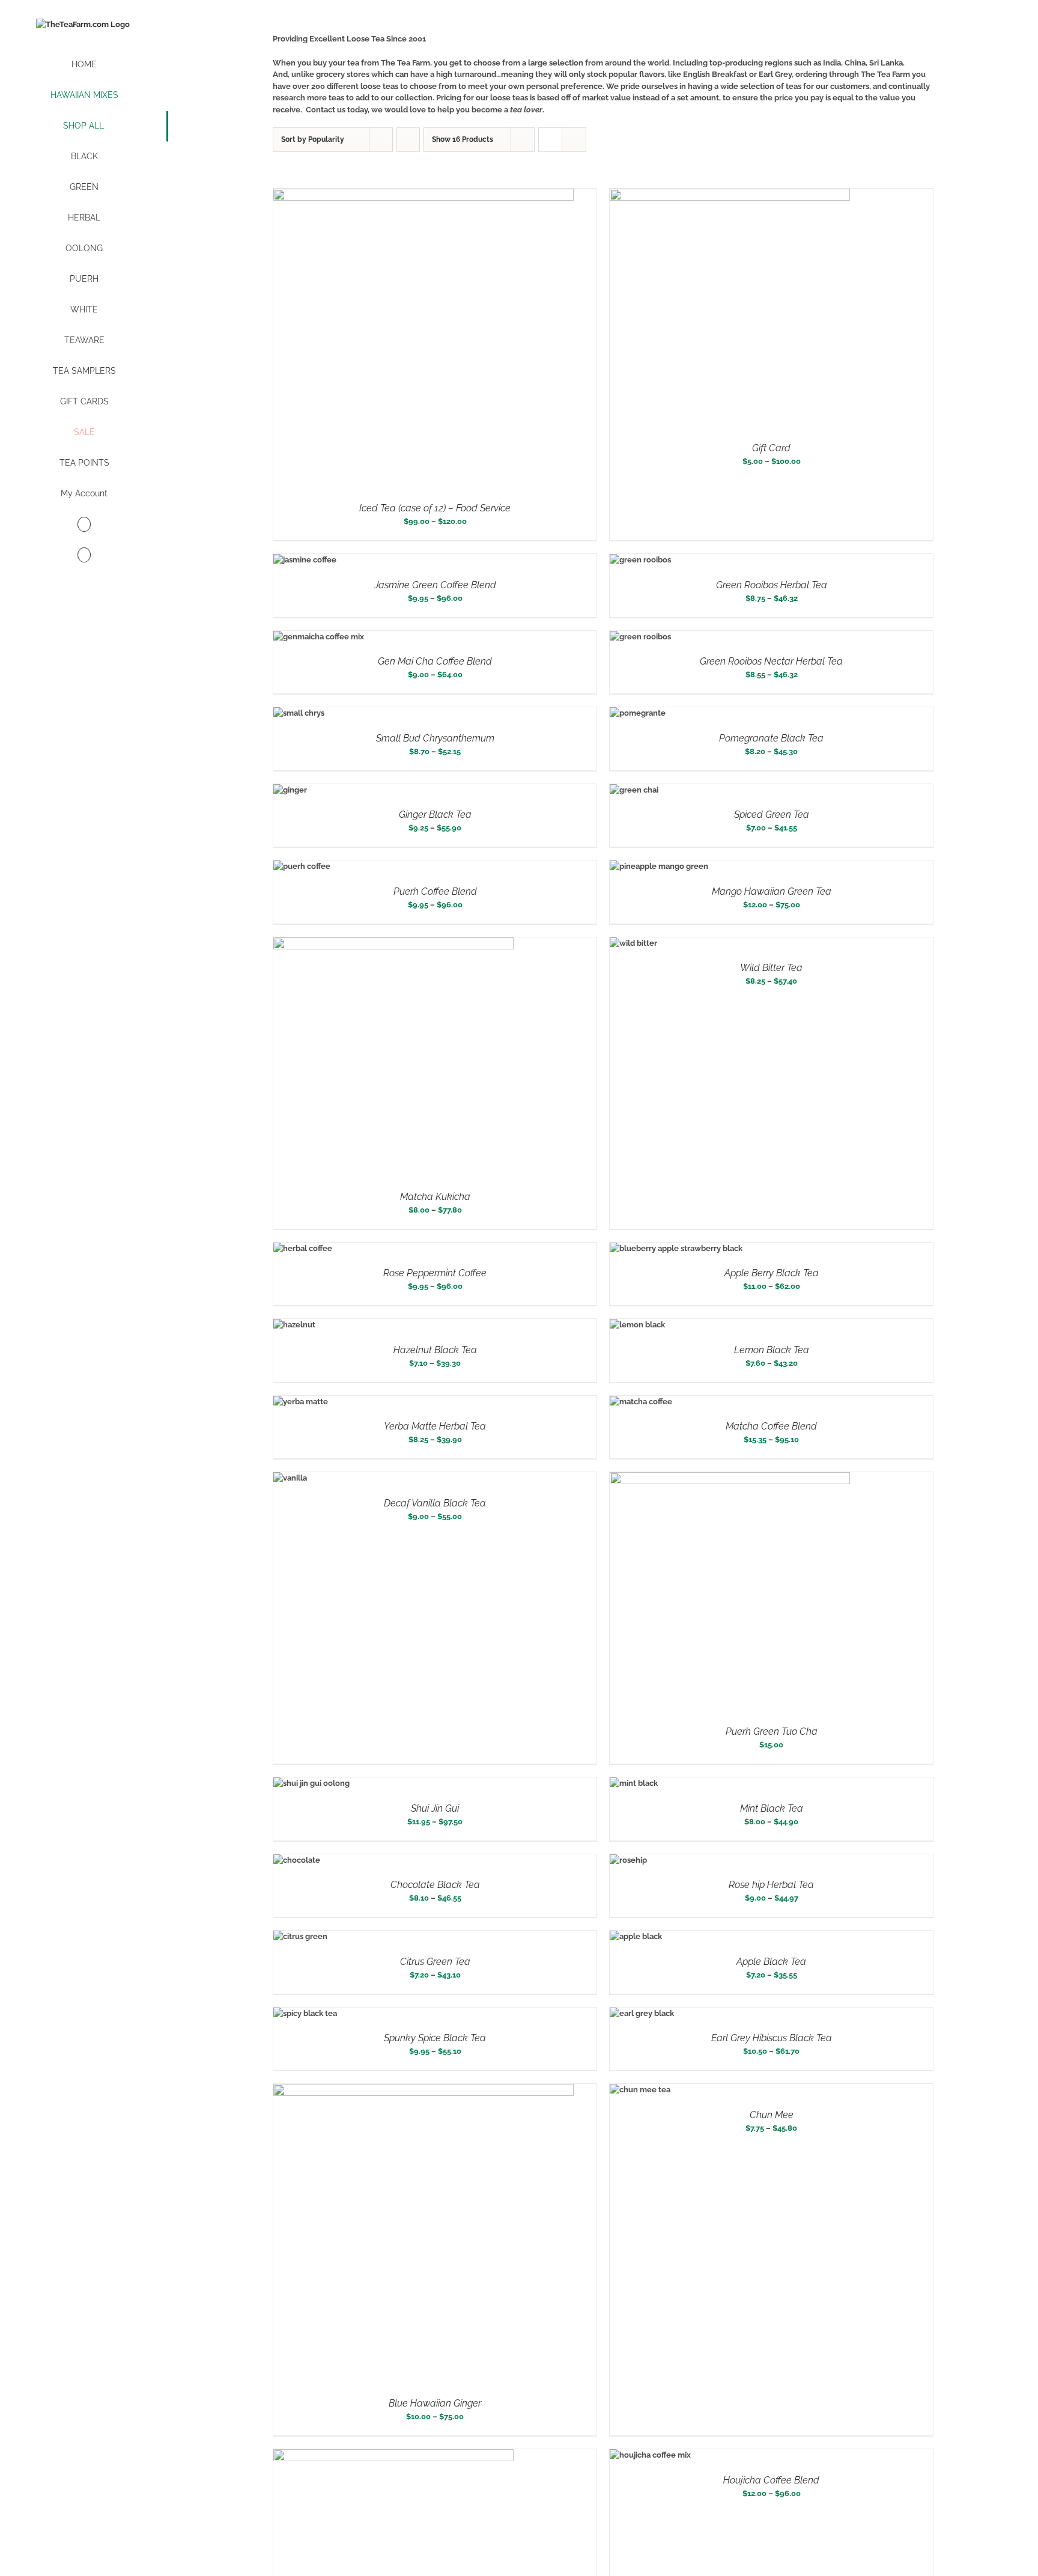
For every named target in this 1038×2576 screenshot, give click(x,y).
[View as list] (574, 140)
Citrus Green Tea (435, 1962)
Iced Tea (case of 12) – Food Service (435, 508)
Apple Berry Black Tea (772, 1273)
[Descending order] (408, 140)
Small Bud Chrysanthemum (435, 738)
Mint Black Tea (772, 1808)
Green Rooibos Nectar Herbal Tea (771, 661)
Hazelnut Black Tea (435, 1350)
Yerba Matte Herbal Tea (435, 1426)
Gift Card (771, 448)
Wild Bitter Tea (771, 968)
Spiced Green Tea (772, 815)
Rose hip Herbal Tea (771, 1885)
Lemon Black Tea (772, 1350)
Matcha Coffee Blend (771, 1426)
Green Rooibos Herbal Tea (772, 585)
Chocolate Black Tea (435, 1885)
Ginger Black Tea (435, 815)
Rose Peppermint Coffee (435, 1273)
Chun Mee (772, 2115)
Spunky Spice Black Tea (435, 2038)
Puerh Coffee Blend (435, 891)
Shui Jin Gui (435, 1808)
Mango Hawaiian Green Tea (772, 891)
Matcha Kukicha (435, 1197)
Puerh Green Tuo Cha (772, 1731)
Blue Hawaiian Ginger (435, 2403)
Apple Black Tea (771, 1962)
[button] (84, 556)
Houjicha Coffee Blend (771, 2480)
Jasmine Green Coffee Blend (435, 585)
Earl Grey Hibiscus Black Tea (772, 2038)
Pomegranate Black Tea (771, 738)
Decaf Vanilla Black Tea (435, 1503)
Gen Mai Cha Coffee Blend (435, 661)
